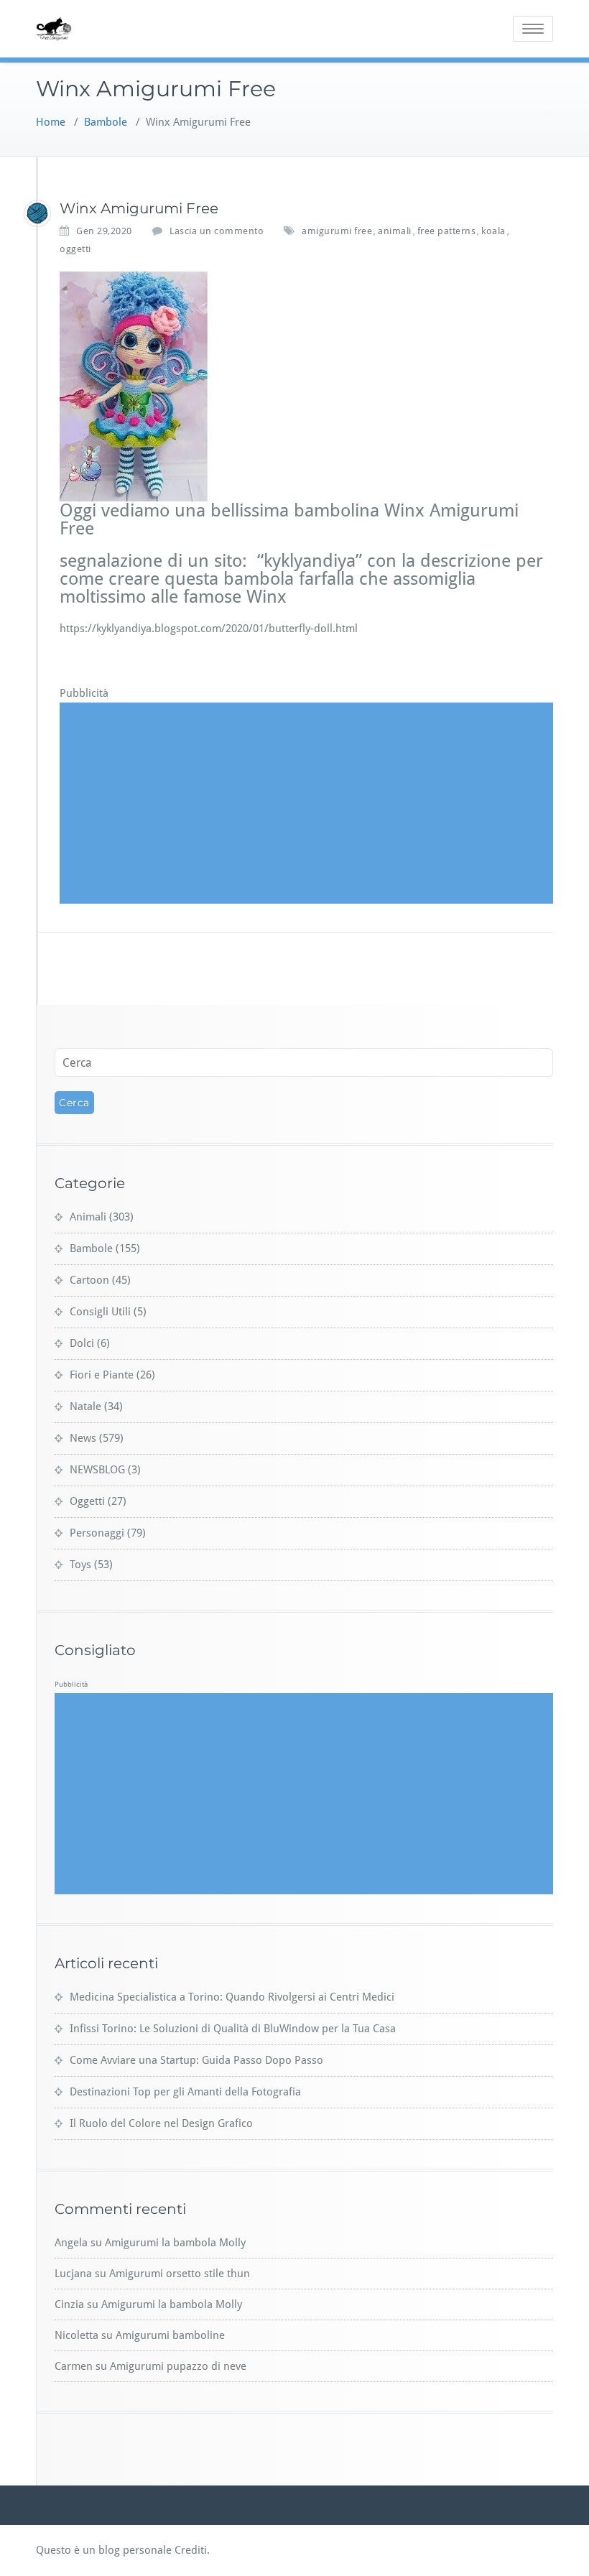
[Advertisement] (309, 803)
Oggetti (87, 1501)
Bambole (106, 122)
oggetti (75, 249)
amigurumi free (337, 231)
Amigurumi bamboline (170, 2335)
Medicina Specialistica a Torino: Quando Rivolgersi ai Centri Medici (232, 1997)
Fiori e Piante (102, 1375)
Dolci (82, 1343)
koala (493, 231)
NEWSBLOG (97, 1470)
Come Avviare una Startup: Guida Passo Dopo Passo (196, 2060)
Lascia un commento (217, 231)
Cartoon (89, 1280)
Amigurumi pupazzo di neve (178, 2366)
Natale (85, 1407)
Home (51, 122)
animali (395, 231)
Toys (80, 1565)
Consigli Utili (100, 1312)
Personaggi (97, 1533)
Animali (88, 1217)
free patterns (447, 231)
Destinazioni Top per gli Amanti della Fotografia (185, 2092)
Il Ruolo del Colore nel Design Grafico (161, 2123)
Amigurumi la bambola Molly (175, 2243)
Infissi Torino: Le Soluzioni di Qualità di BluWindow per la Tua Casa (233, 2029)
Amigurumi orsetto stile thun (180, 2274)
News (83, 1438)
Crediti (191, 2550)
